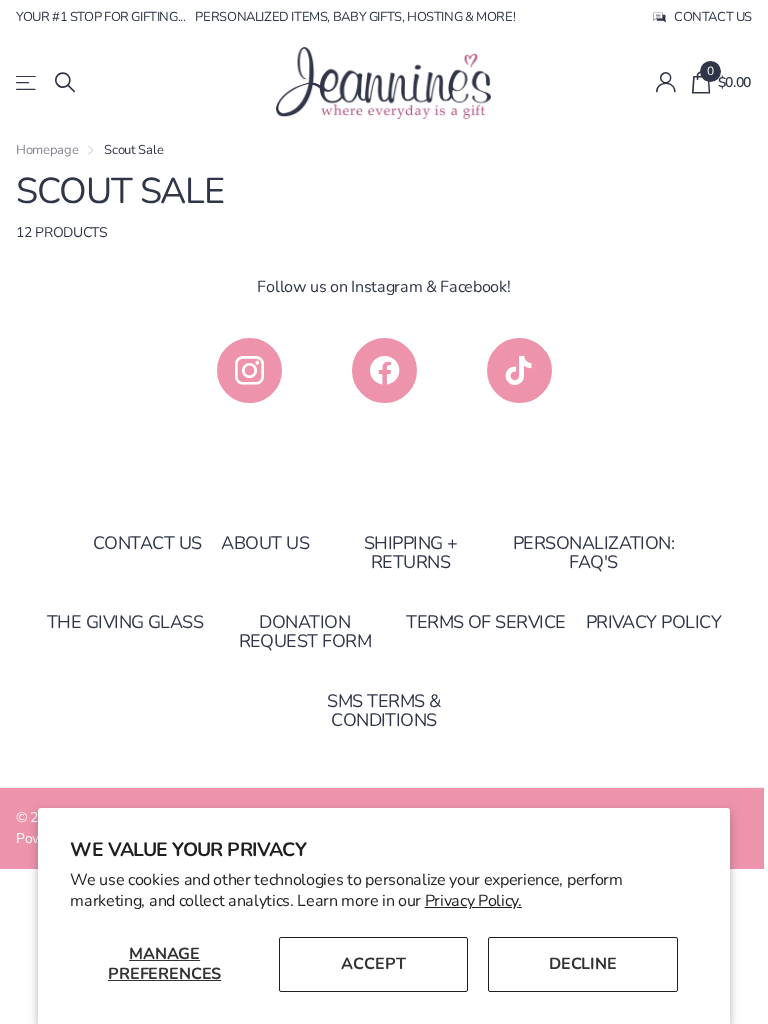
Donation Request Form (305, 631)
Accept (373, 964)
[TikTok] (519, 370)
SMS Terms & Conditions (383, 710)
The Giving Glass (125, 622)
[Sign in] (665, 82)
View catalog (27, 82)
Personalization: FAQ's (593, 552)
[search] (65, 82)
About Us (265, 543)
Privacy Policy (653, 622)
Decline (583, 964)
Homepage (47, 150)
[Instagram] (249, 370)
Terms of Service (485, 622)
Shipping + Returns (411, 552)
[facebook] (384, 370)
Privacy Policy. (473, 901)
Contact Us (147, 543)
